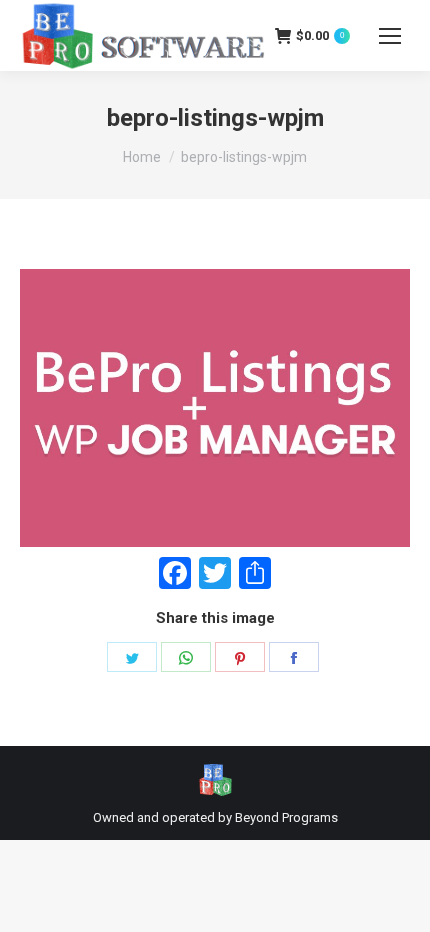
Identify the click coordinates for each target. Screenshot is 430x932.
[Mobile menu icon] (390, 36)
